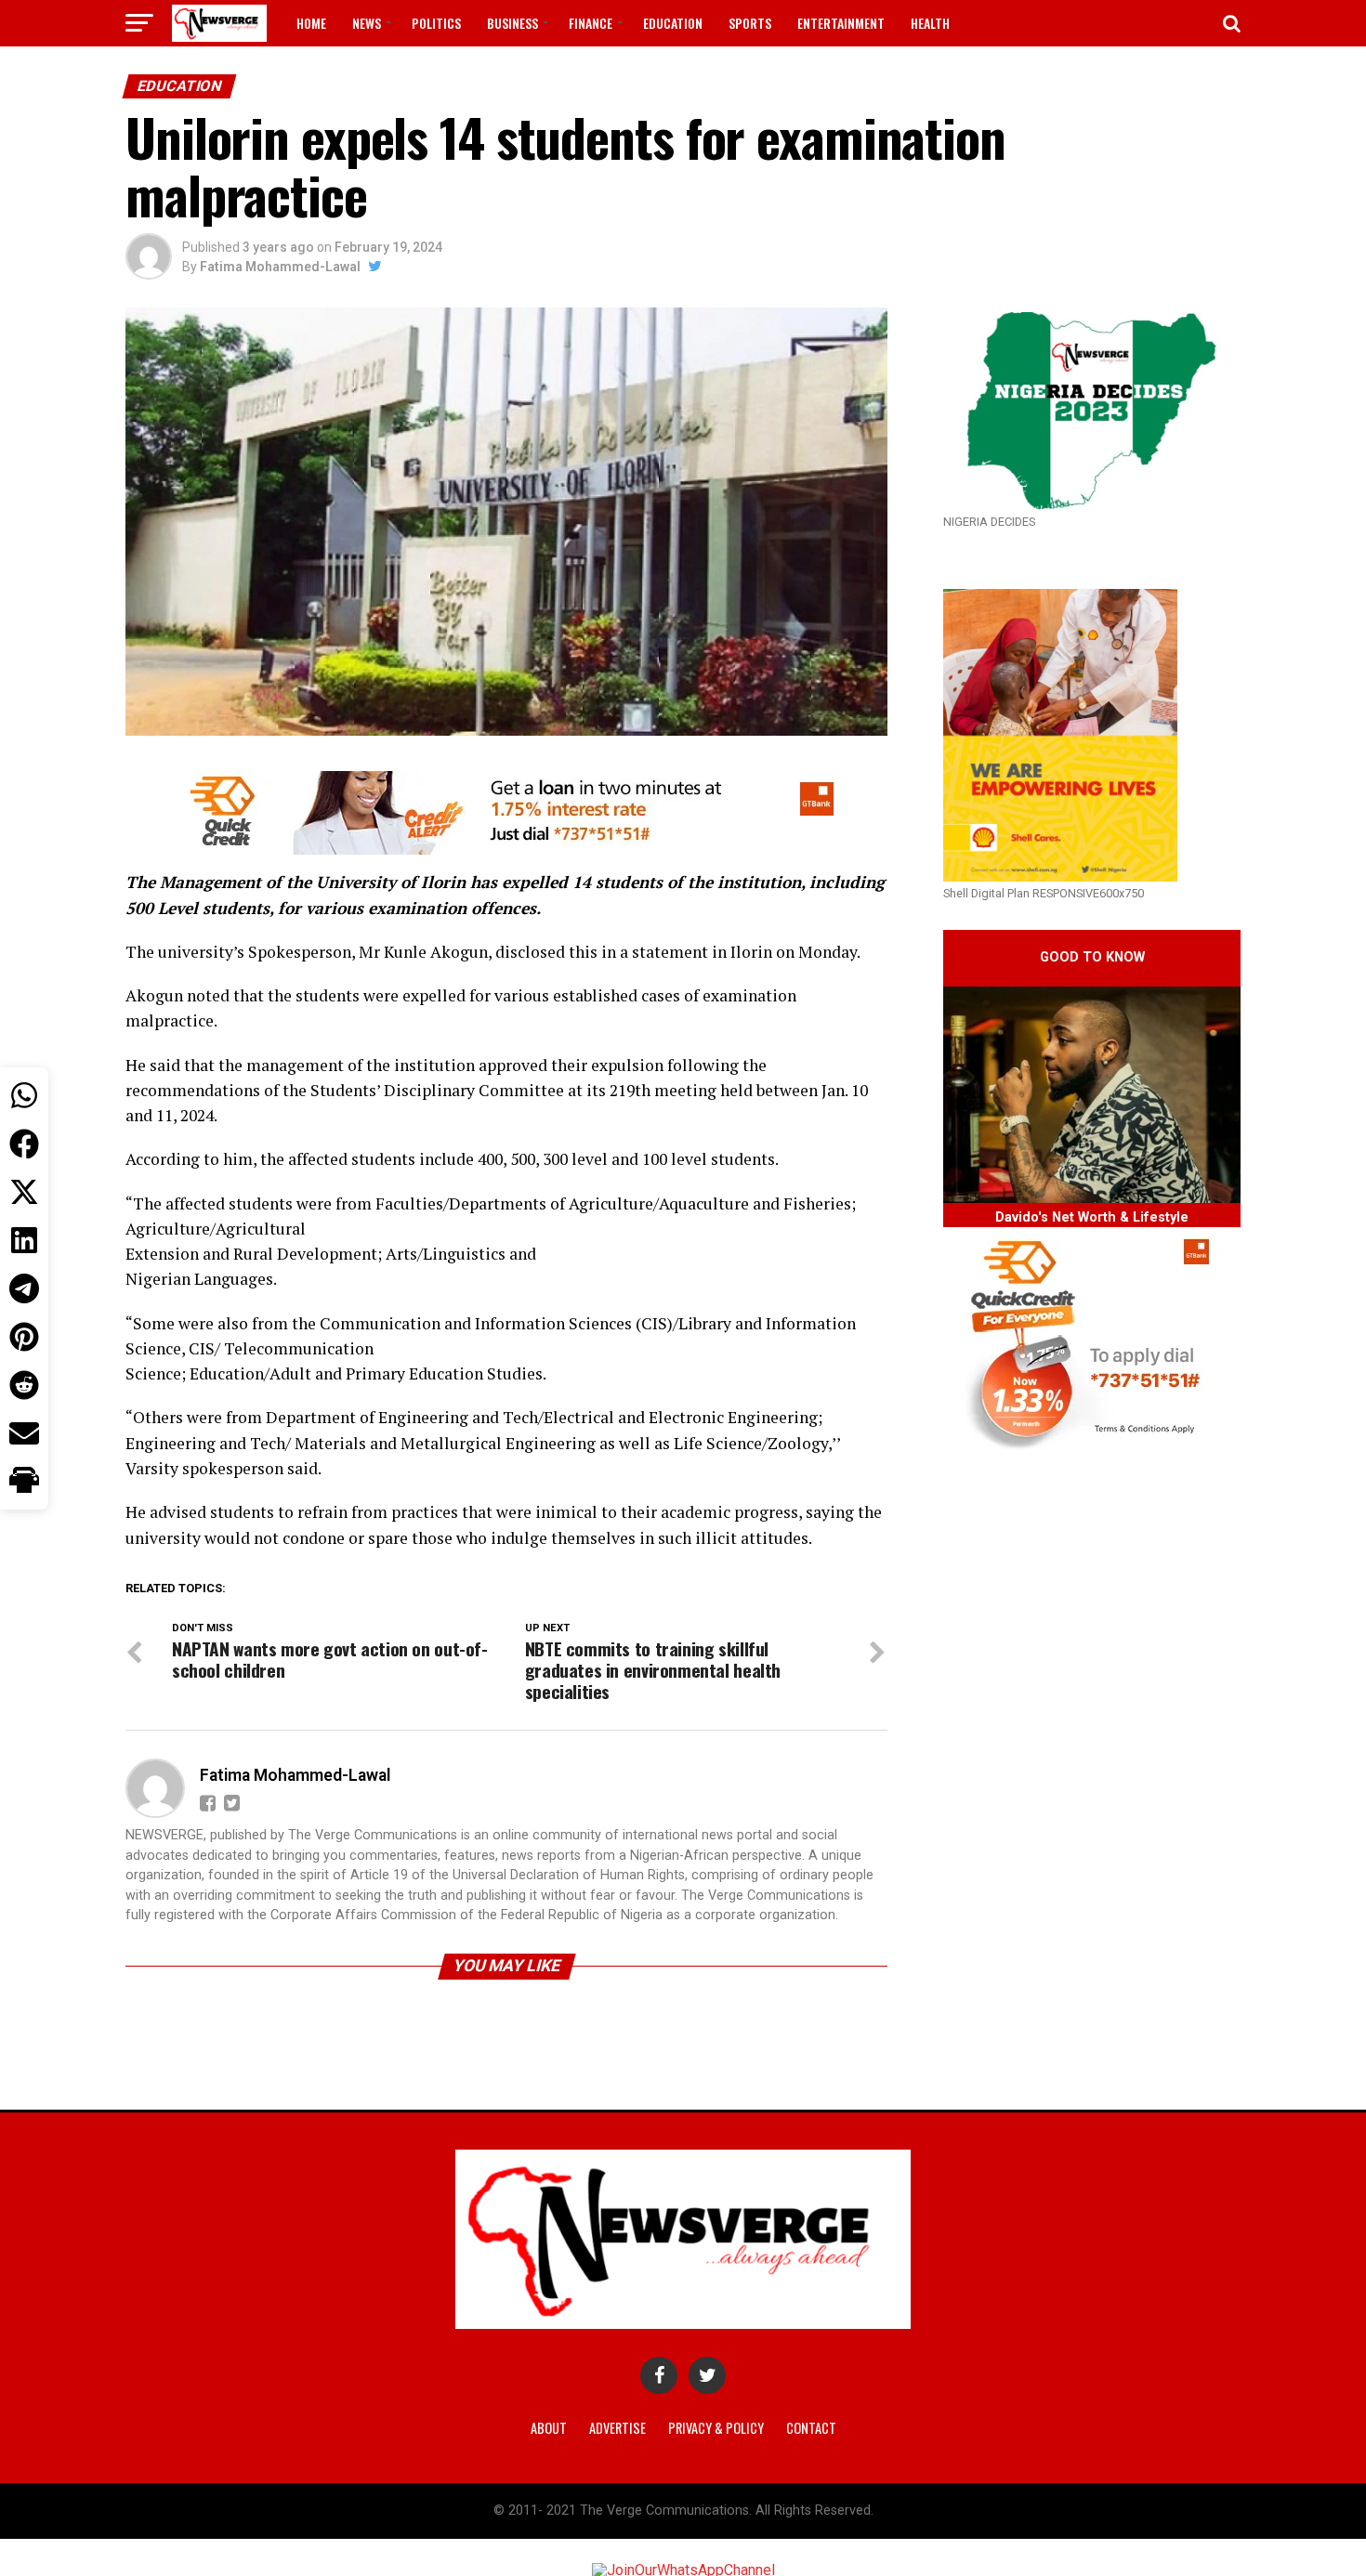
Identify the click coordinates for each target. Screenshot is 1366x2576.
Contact (811, 2428)
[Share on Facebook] (24, 1144)
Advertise (617, 2428)
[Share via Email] (24, 1433)
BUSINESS (512, 23)
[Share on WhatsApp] (24, 1095)
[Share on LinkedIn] (24, 1240)
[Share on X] (24, 1192)
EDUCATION (673, 23)
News (367, 23)
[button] (24, 1482)
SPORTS (750, 23)
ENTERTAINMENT (841, 23)
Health (930, 23)
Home (311, 23)
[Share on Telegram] (24, 1288)
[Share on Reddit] (24, 1385)
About (549, 2428)
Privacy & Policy (716, 2428)
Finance (591, 23)
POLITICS (436, 23)
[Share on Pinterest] (24, 1337)
